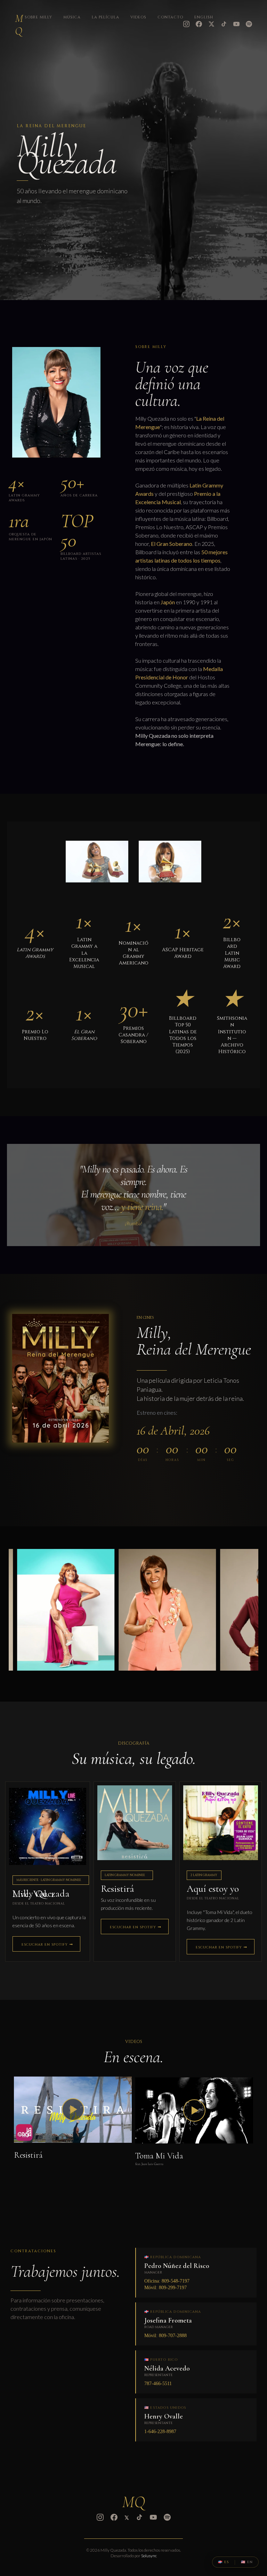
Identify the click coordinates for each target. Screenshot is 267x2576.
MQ (19, 25)
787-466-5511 (158, 2384)
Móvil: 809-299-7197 (165, 2288)
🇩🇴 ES (223, 2562)
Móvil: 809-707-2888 (165, 2336)
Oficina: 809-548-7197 (167, 2281)
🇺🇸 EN (247, 2562)
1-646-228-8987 (160, 2432)
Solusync (149, 2556)
